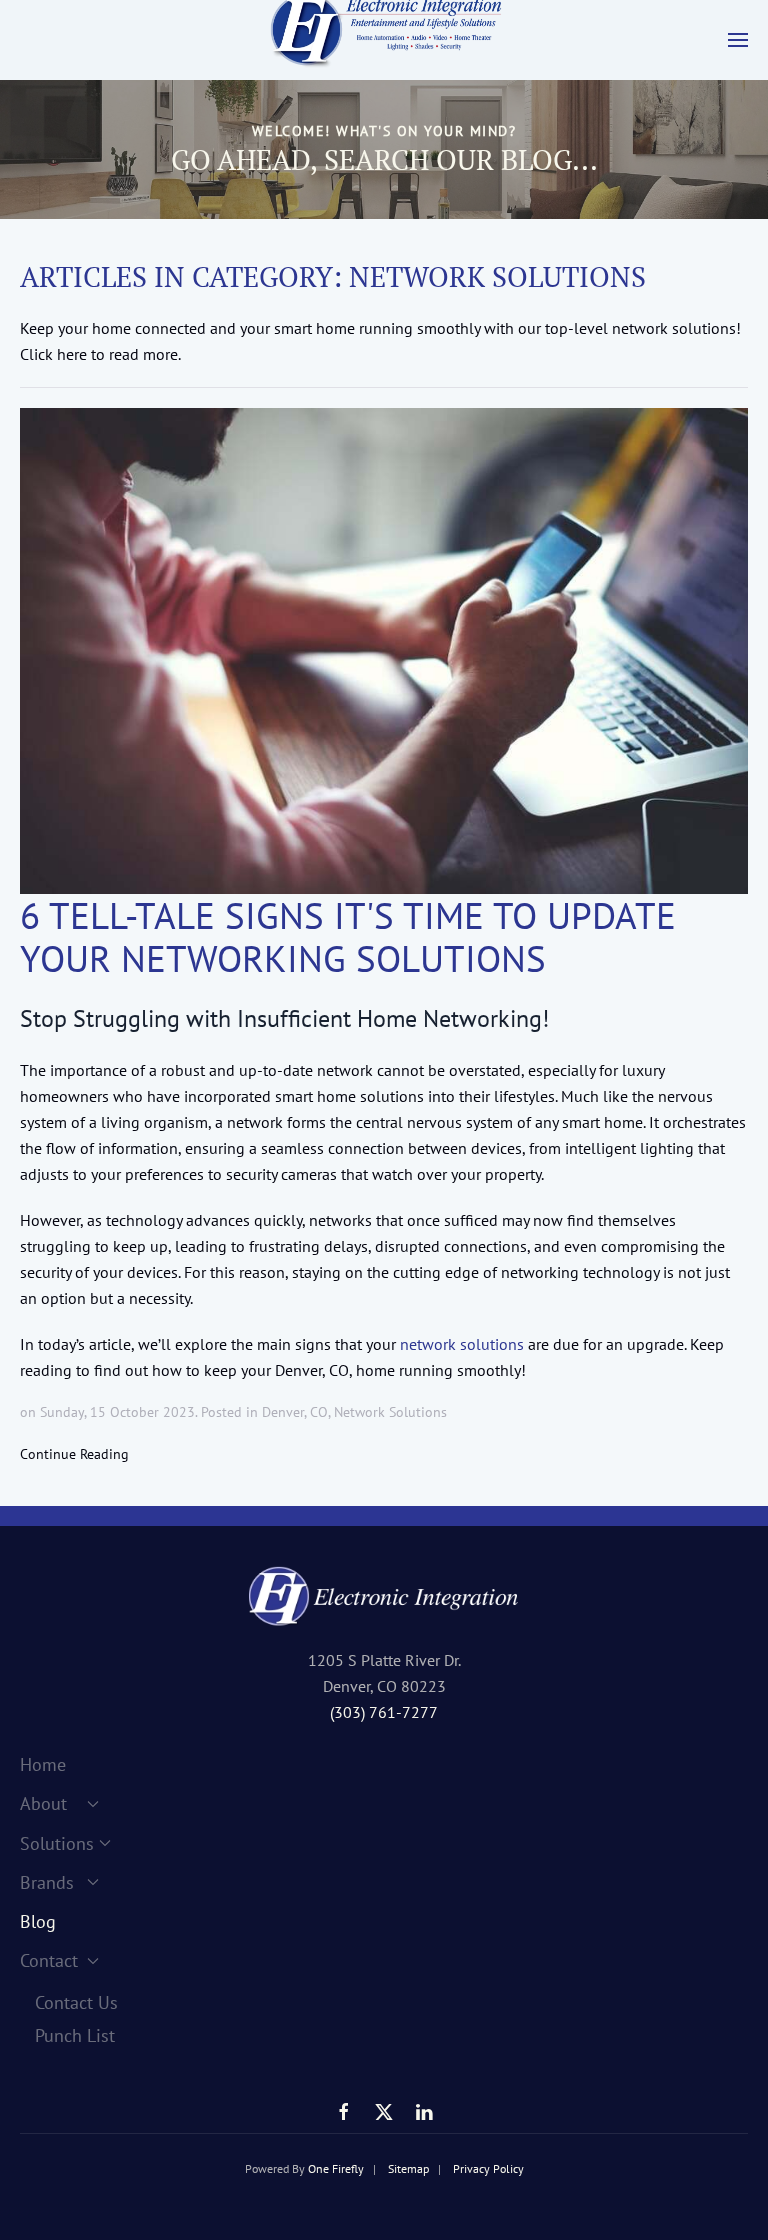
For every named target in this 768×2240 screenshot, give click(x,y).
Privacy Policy (488, 2168)
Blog (38, 1921)
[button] (738, 40)
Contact (49, 1960)
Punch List (75, 2035)
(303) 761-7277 (384, 1712)
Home (43, 1764)
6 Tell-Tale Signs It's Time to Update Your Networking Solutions (348, 937)
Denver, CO (295, 1412)
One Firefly (336, 2168)
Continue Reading (74, 1454)
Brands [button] (47, 1882)
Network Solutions (390, 1412)
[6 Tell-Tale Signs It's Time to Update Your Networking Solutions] (384, 650)
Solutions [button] (57, 1843)
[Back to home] (384, 40)
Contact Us (76, 2002)
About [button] (43, 1803)
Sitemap (408, 2168)
